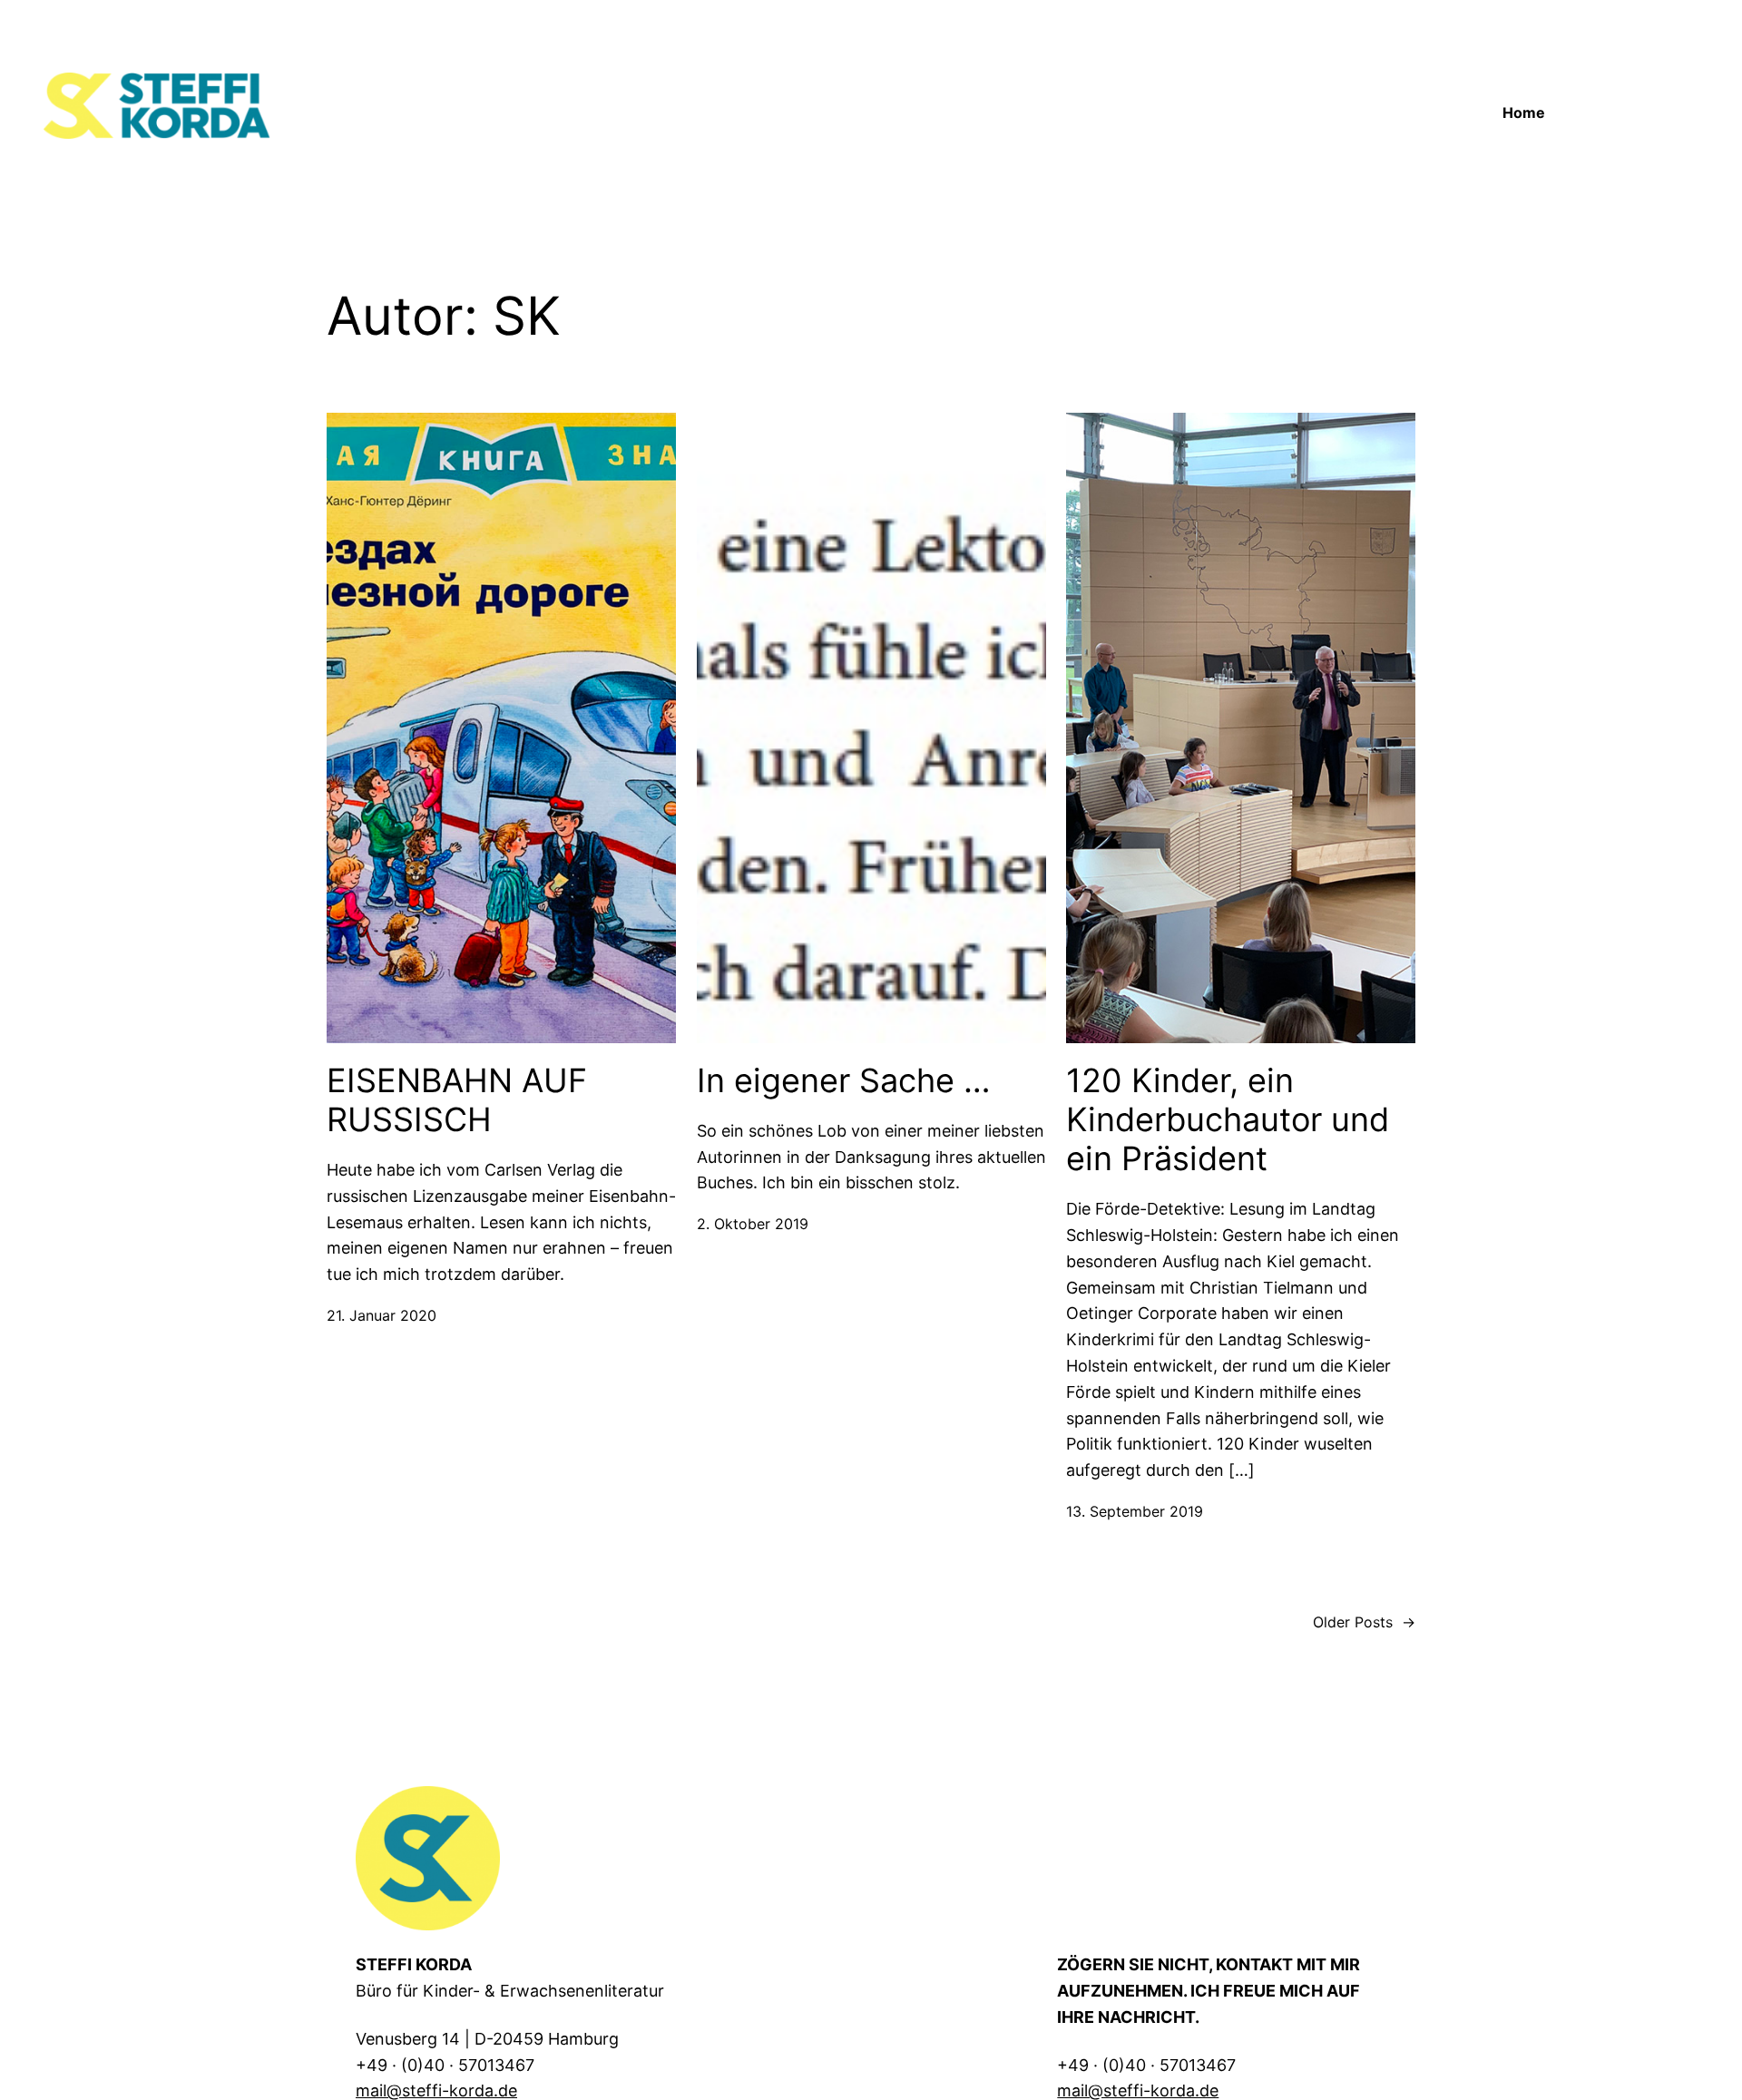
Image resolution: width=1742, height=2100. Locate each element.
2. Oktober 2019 (753, 1224)
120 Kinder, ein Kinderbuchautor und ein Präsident (1228, 1120)
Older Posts (1364, 1622)
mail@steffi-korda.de (436, 2090)
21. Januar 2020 (382, 1315)
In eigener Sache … (844, 1081)
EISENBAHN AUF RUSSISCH (457, 1100)
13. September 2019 (1135, 1511)
